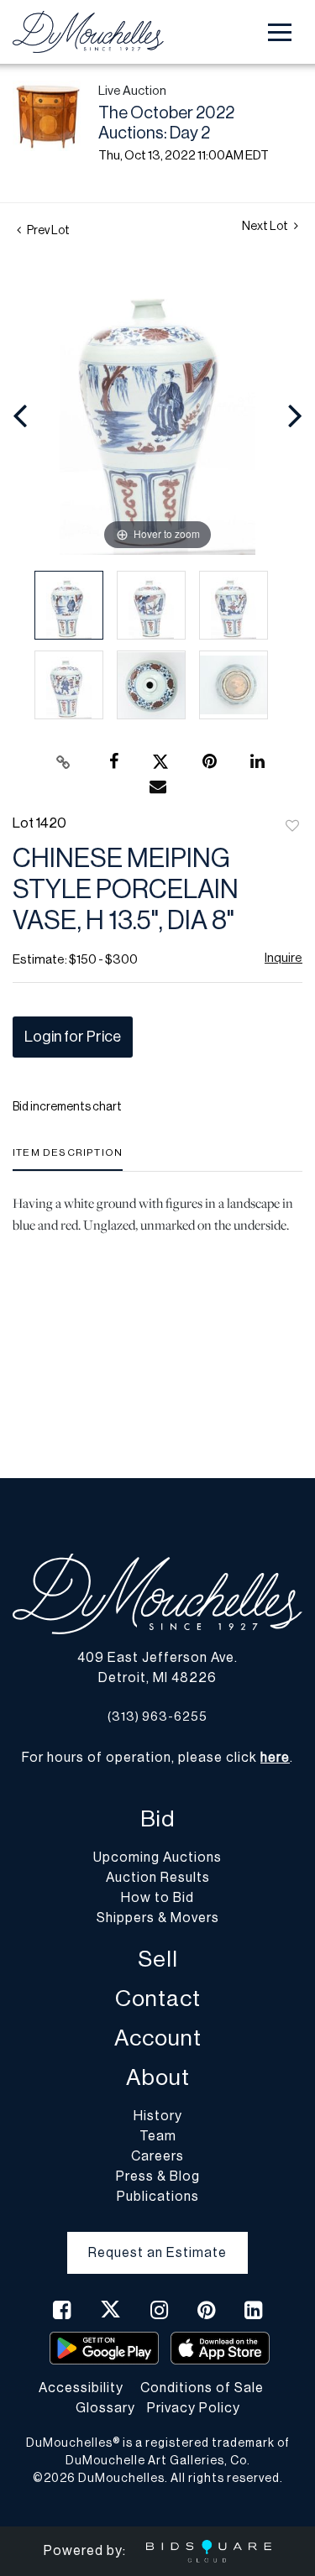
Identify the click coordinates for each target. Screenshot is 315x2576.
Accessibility (81, 2388)
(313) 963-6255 (157, 1717)
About (158, 2078)
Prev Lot (47, 231)
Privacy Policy (194, 2408)
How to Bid (157, 1898)
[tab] (68, 1159)
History (158, 2116)
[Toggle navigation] (280, 32)
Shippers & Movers (158, 1918)
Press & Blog (158, 2176)
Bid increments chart (67, 1107)
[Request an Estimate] (157, 2239)
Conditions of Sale (202, 2388)
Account (158, 2038)
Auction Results (158, 1878)
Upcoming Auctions (157, 1858)
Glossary (105, 2408)
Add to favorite (292, 827)
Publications (158, 2197)
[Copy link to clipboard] (63, 762)
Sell (158, 1959)
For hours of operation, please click (156, 1758)
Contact (158, 1999)
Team (158, 2136)
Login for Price (73, 1037)
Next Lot (266, 227)
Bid (157, 1819)
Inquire (283, 958)
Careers (157, 2156)
